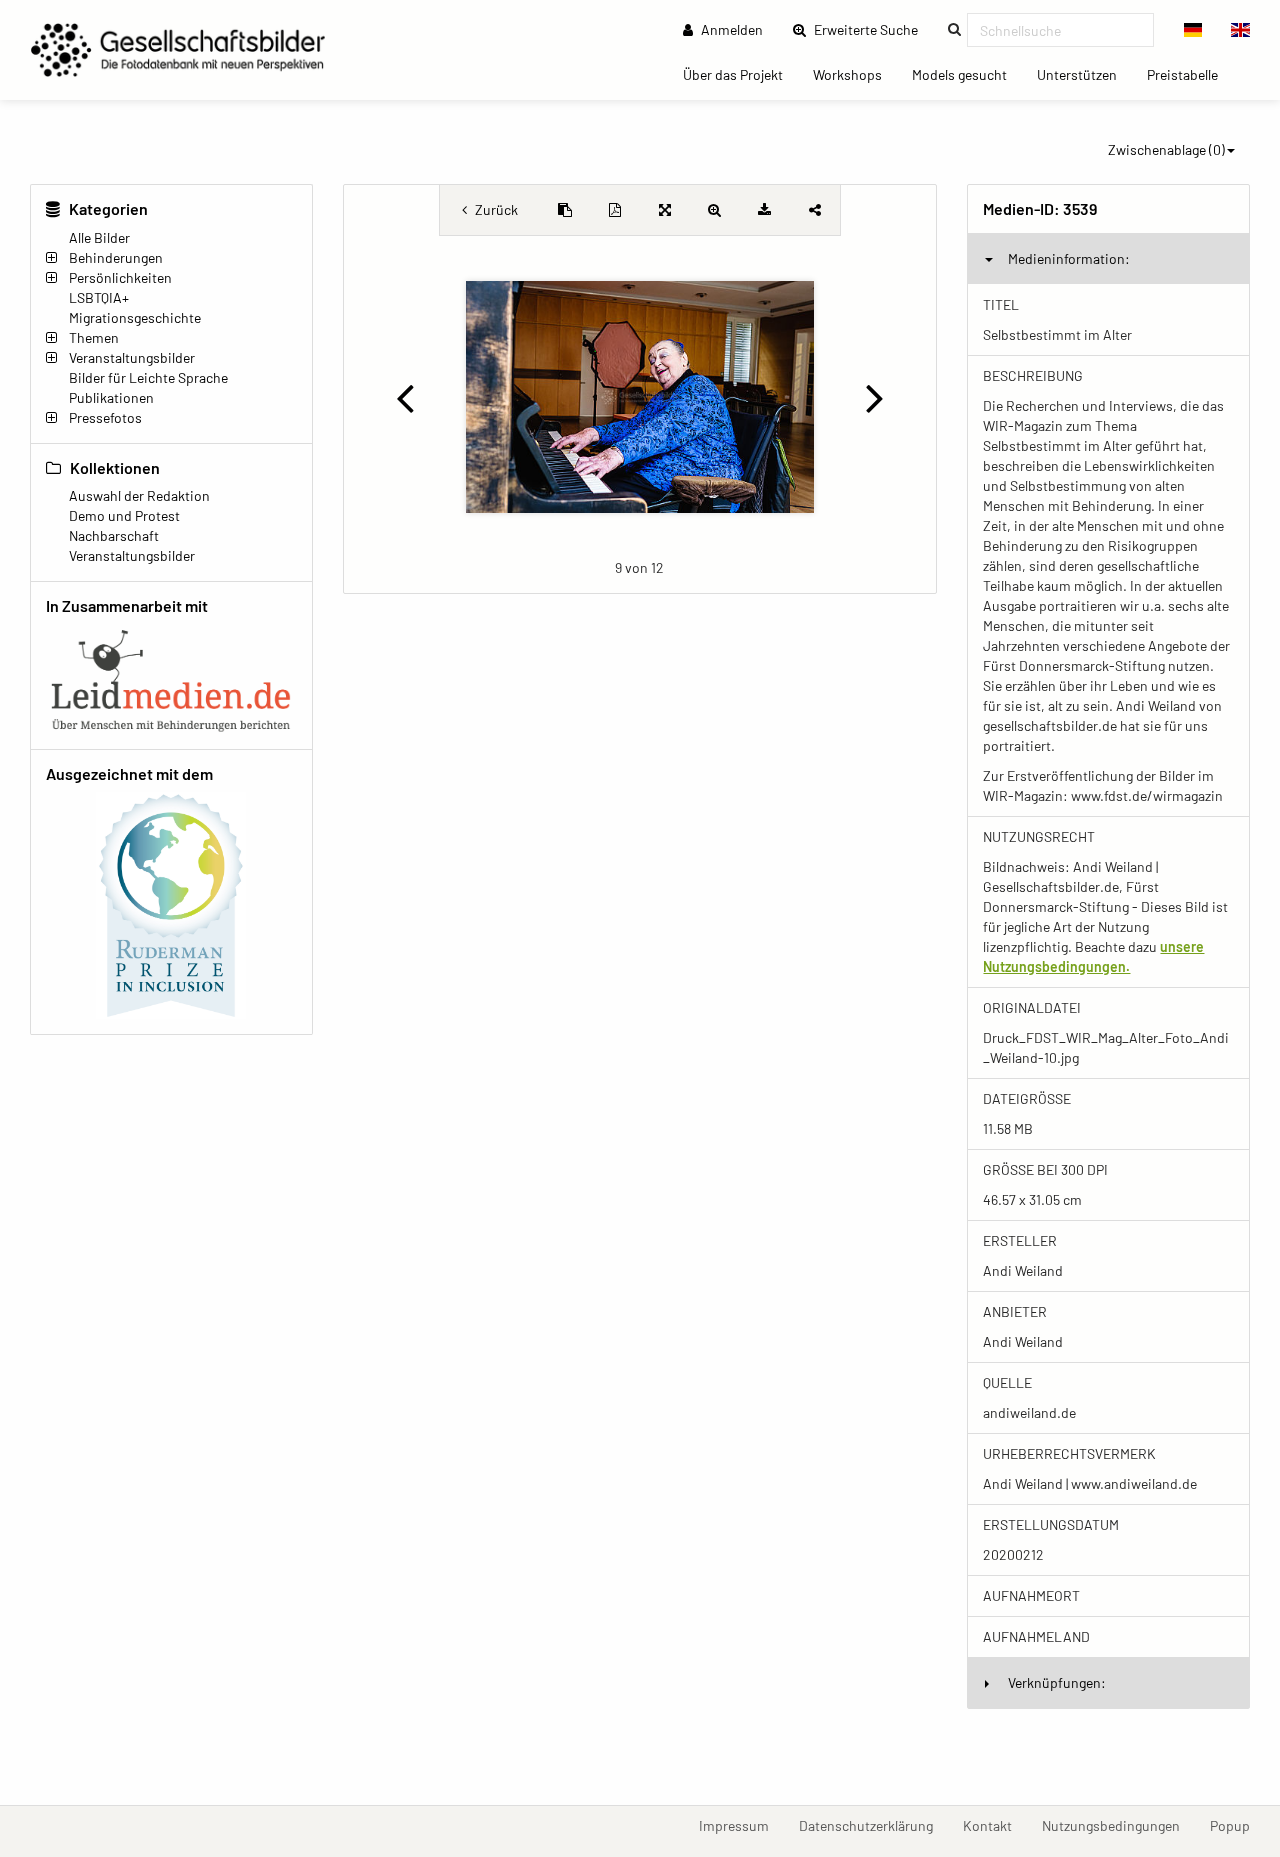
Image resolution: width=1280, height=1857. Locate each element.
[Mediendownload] (765, 210)
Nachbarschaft (114, 535)
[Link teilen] (815, 210)
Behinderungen (116, 257)
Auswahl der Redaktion (139, 495)
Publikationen (111, 397)
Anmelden (730, 29)
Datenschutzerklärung (873, 1825)
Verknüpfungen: (1057, 1682)
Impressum (741, 1825)
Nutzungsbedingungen (1118, 1825)
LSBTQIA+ (99, 297)
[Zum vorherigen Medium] (405, 397)
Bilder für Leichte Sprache (148, 377)
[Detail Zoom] (715, 210)
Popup (1237, 1825)
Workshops (855, 74)
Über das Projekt (740, 74)
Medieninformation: (1069, 258)
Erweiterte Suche (872, 29)
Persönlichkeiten (120, 277)
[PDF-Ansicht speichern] (615, 210)
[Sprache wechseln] (1193, 30)
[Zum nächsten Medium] (875, 397)
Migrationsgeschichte (135, 317)
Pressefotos (105, 417)
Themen (94, 337)
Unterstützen (1084, 74)
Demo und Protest (124, 515)
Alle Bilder (99, 237)
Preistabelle (1190, 74)
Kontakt (995, 1825)
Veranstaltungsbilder (132, 357)
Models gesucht (967, 74)
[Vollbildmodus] (665, 210)
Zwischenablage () (1166, 149)
